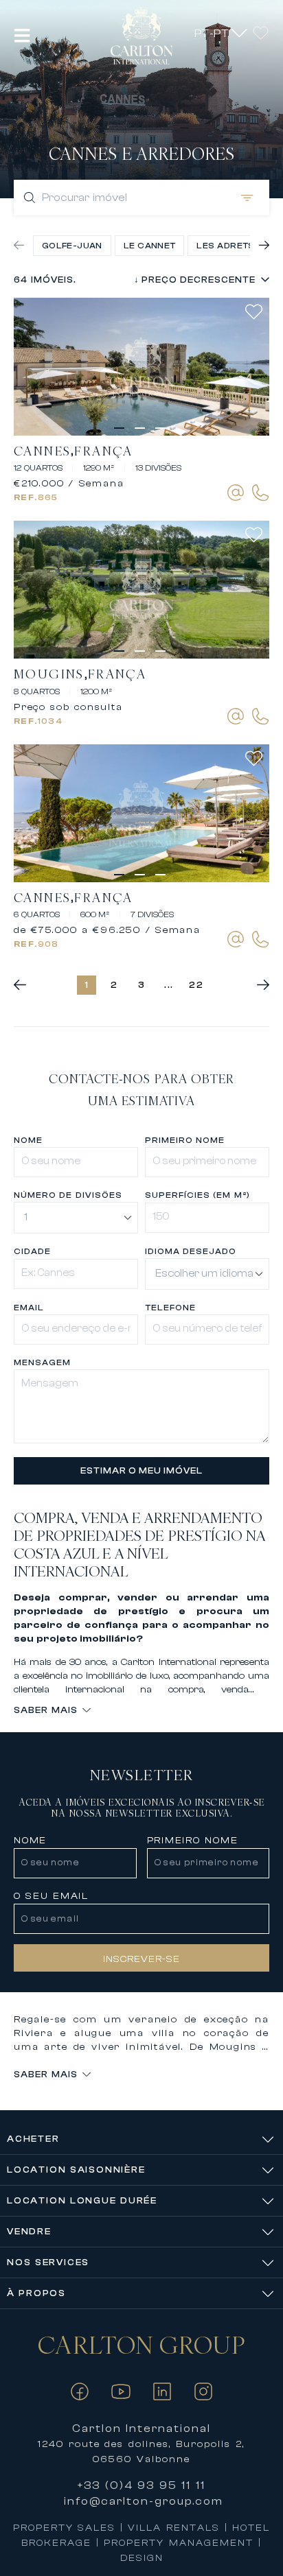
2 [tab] (141, 434)
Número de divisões (68, 1195)
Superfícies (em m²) (197, 1195)
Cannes (42, 451)
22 (196, 985)
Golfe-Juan (72, 246)
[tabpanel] (141, 367)
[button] (22, 35)
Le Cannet (150, 246)
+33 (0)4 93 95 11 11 (141, 2485)
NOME (30, 1841)
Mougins (49, 674)
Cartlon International (142, 2429)
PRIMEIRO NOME (185, 1140)
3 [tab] (162, 434)
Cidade (32, 1251)
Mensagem (42, 1362)
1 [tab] (121, 434)
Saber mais (46, 1710)
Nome (28, 1140)
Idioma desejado (191, 1251)
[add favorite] (257, 312)
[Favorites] (261, 33)
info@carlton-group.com (144, 2501)
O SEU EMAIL (51, 1896)
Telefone (170, 1308)
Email (29, 1308)
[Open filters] (245, 198)
